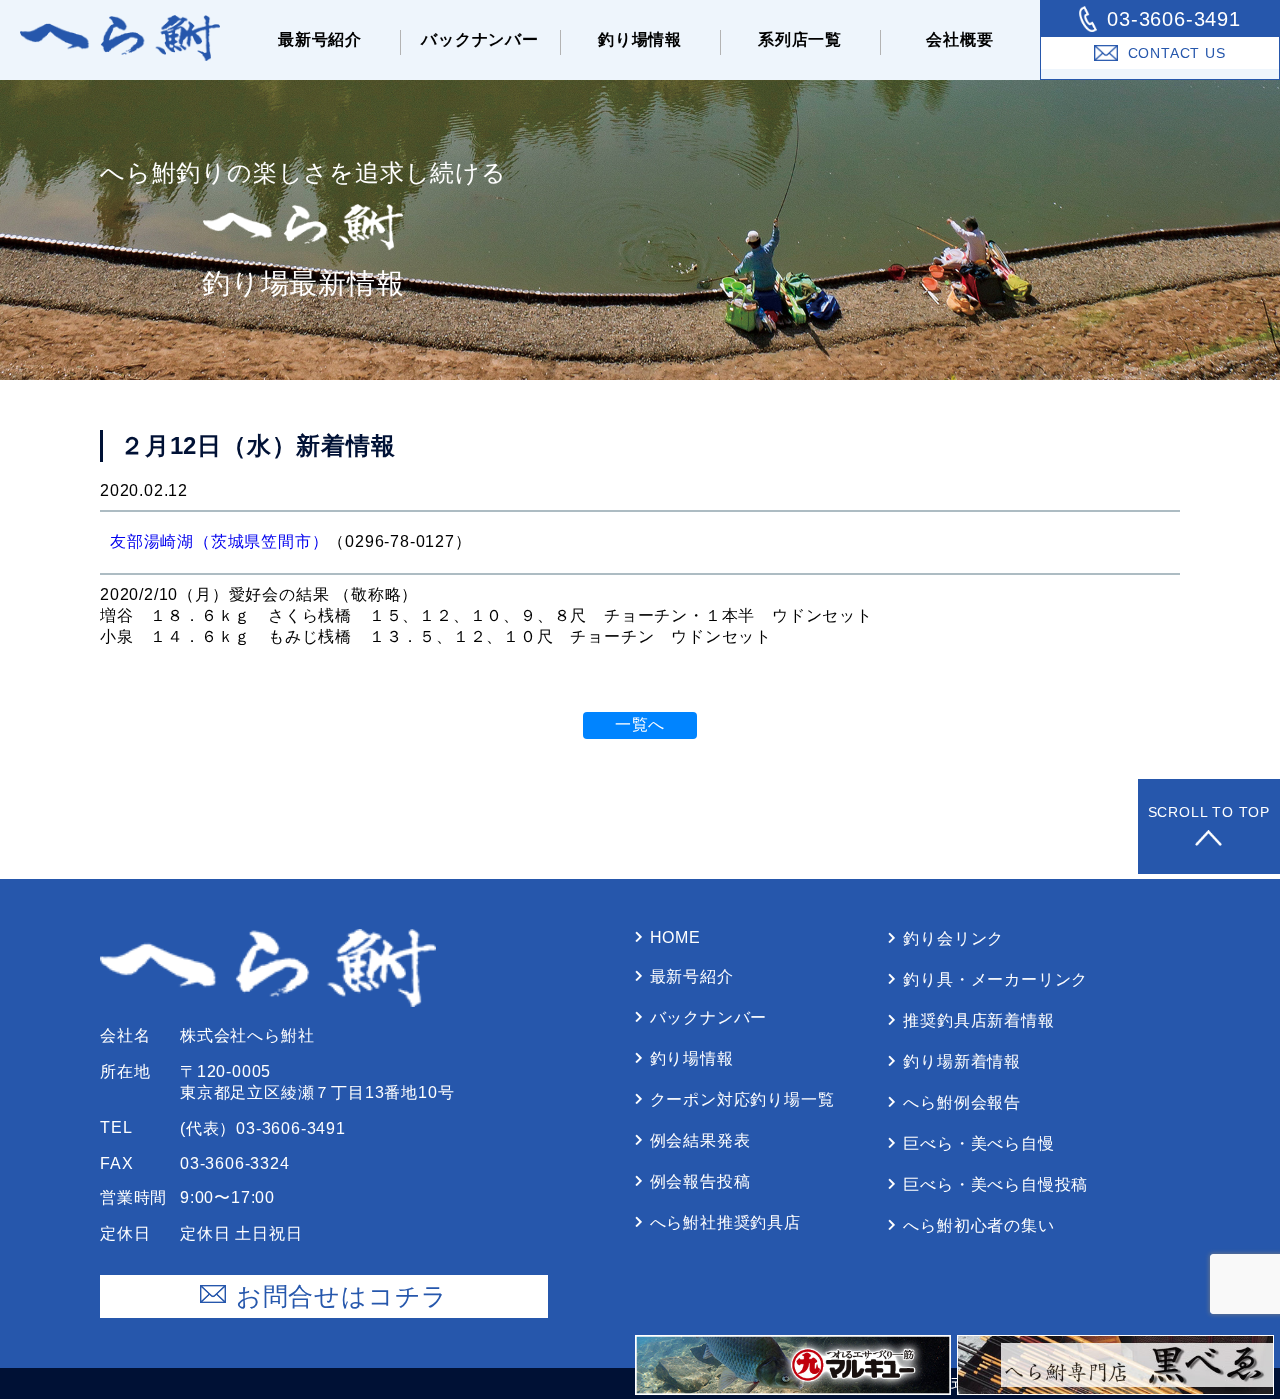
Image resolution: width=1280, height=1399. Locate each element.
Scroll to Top (1209, 812)
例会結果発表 (700, 1140)
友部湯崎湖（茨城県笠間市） (219, 541)
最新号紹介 (320, 39)
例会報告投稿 (700, 1181)
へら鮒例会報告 (962, 1102)
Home (675, 937)
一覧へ (640, 724)
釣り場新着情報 (962, 1061)
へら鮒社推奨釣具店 (725, 1222)
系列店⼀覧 (800, 39)
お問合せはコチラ (342, 1296)
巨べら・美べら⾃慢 (978, 1143)
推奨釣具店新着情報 (978, 1020)
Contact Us (1177, 53)
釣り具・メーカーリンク (995, 979)
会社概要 (959, 39)
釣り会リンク (953, 938)
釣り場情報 (640, 39)
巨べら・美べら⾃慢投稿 (995, 1184)
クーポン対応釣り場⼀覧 (742, 1099)
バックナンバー (480, 39)
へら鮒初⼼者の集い (978, 1225)
